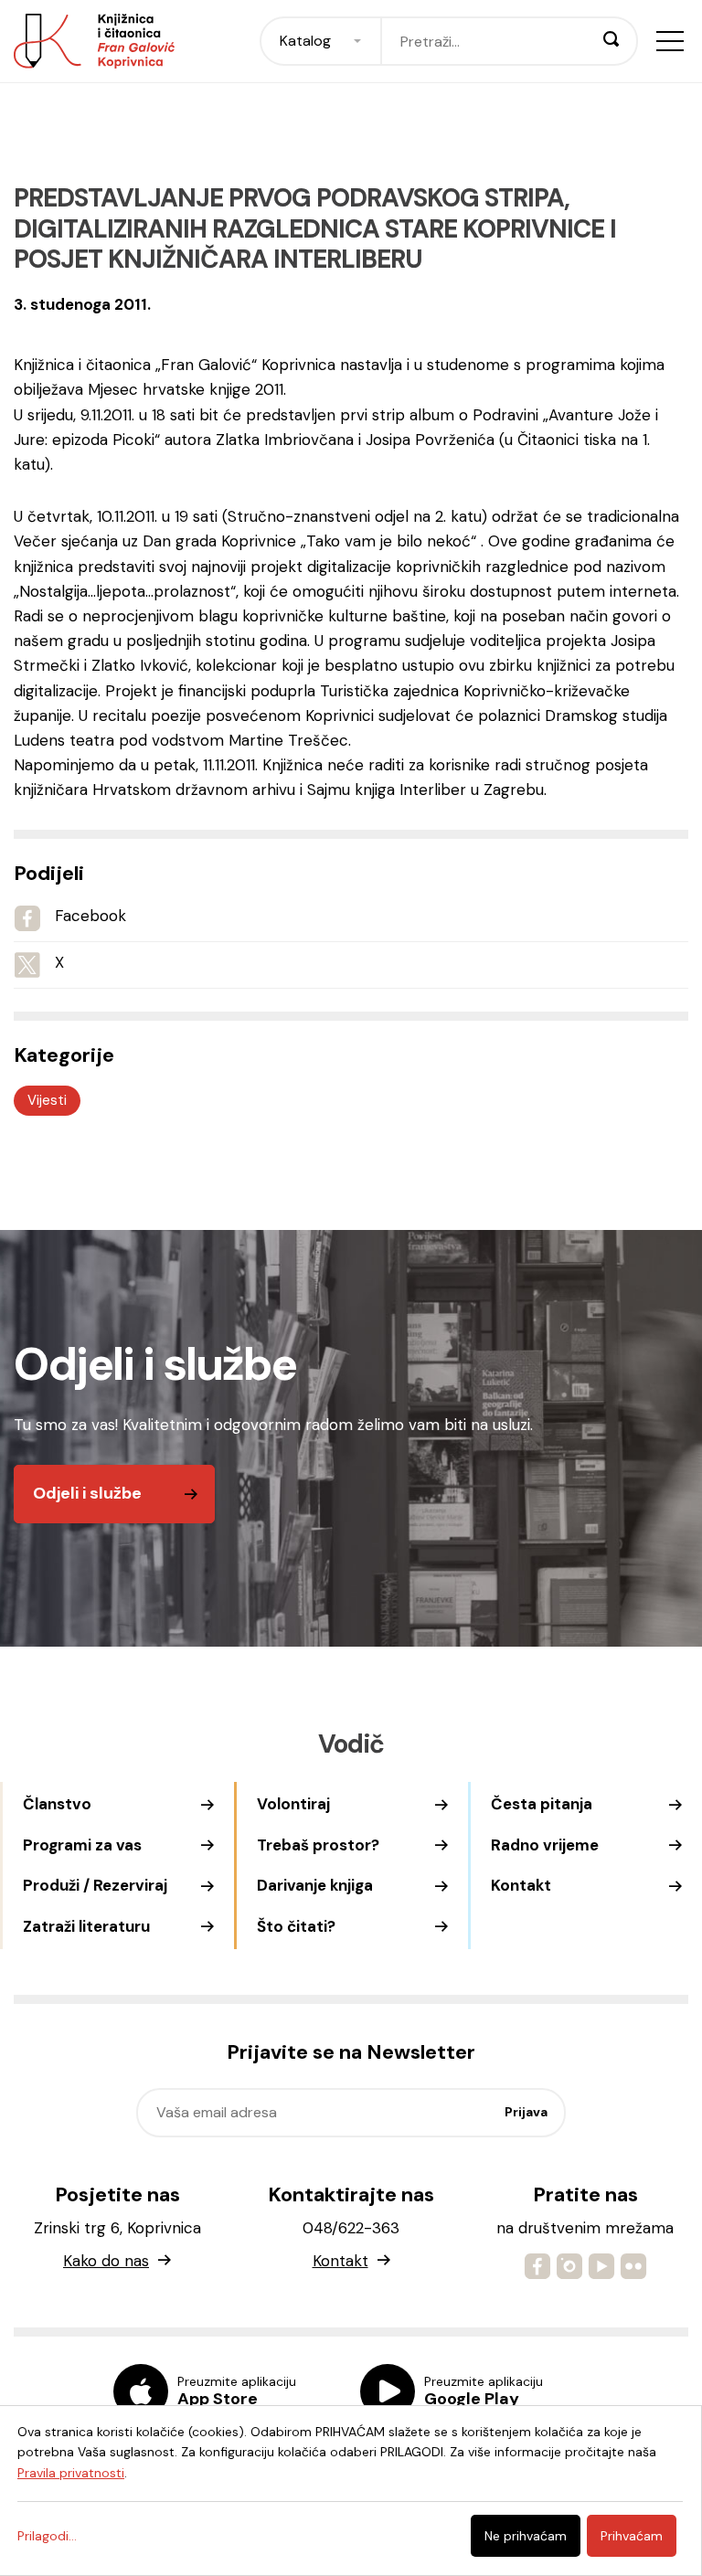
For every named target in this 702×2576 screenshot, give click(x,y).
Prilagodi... (47, 2536)
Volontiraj (293, 1804)
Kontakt (521, 1885)
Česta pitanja (542, 1804)
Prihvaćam (632, 2536)
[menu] (670, 41)
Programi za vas (82, 1845)
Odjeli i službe (87, 1493)
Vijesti (47, 1100)
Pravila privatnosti (71, 2473)
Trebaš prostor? (318, 1845)
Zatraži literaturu (86, 1926)
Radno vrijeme (545, 1845)
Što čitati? (296, 1926)
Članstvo (57, 1804)
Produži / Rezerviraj (95, 1885)
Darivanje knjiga (315, 1885)
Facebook (90, 916)
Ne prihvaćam (526, 2536)
